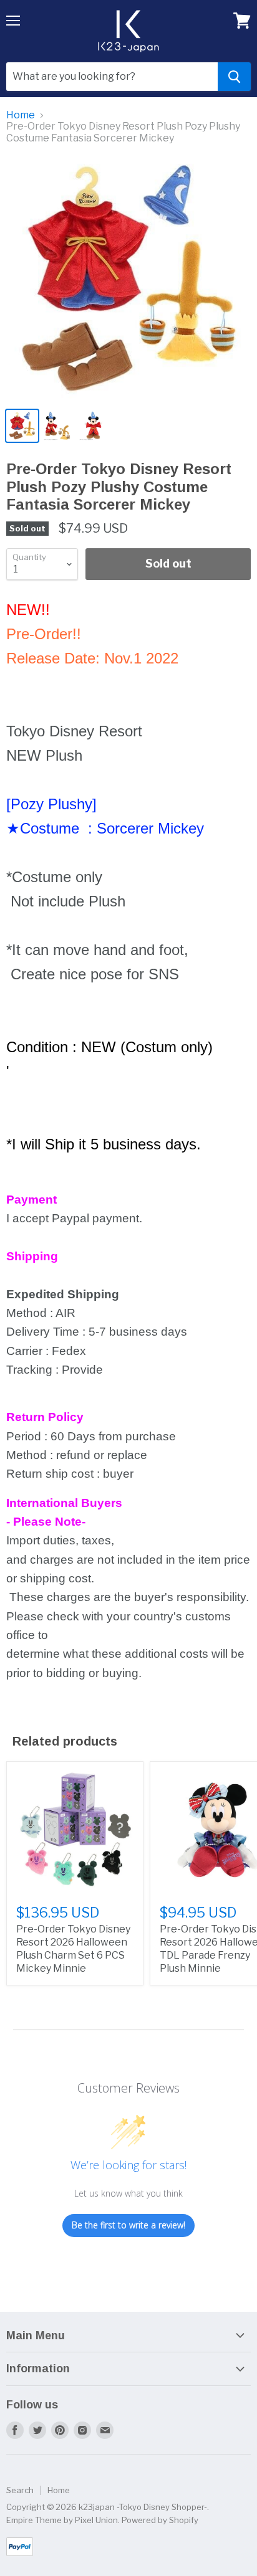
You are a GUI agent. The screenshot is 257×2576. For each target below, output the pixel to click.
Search (20, 2490)
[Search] (234, 77)
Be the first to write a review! (128, 2225)
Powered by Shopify (160, 2520)
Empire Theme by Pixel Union (62, 2520)
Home (21, 115)
